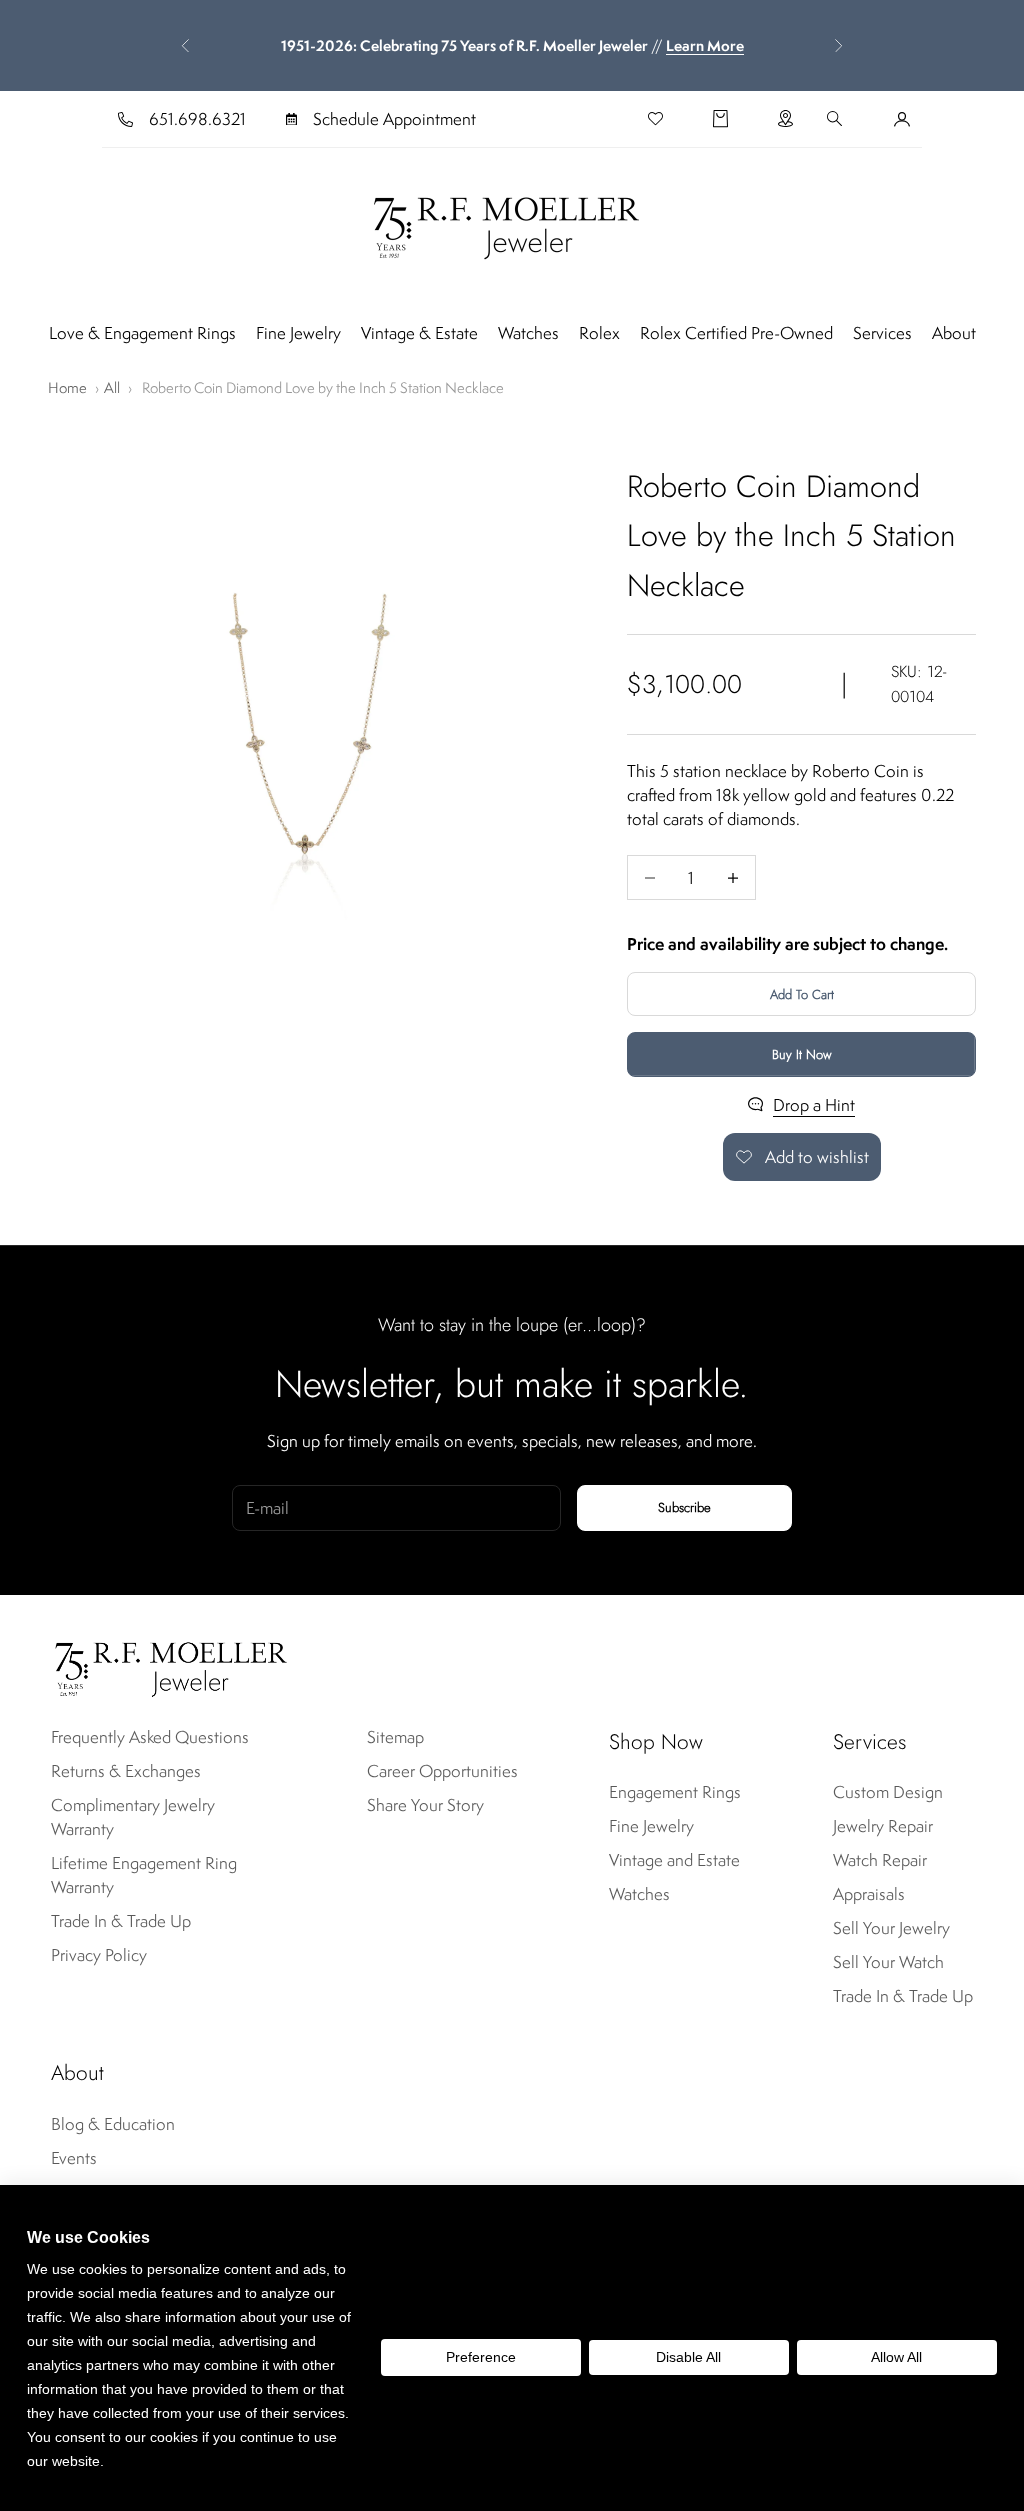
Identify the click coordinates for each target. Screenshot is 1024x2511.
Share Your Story (425, 1805)
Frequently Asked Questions (150, 1737)
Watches (528, 333)
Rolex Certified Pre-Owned (736, 333)
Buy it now (802, 1054)
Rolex (599, 333)
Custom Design (888, 1792)
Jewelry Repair (883, 1826)
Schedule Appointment (394, 119)
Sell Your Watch (888, 1962)
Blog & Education (113, 2124)
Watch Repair (880, 1860)
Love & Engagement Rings (142, 333)
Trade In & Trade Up (121, 1921)
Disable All (688, 2357)
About (954, 333)
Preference (481, 2357)
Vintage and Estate (674, 1860)
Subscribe (684, 1507)
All (112, 387)
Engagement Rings (675, 1792)
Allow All (896, 2357)
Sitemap (395, 1737)
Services (882, 333)
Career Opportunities (442, 1771)
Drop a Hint (814, 1105)
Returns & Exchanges (126, 1771)
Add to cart (802, 994)
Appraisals (869, 1894)
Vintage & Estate (419, 333)
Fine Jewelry (298, 333)
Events (74, 2158)
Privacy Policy (99, 1955)
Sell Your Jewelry (891, 1928)
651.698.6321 (197, 119)
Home (67, 387)
